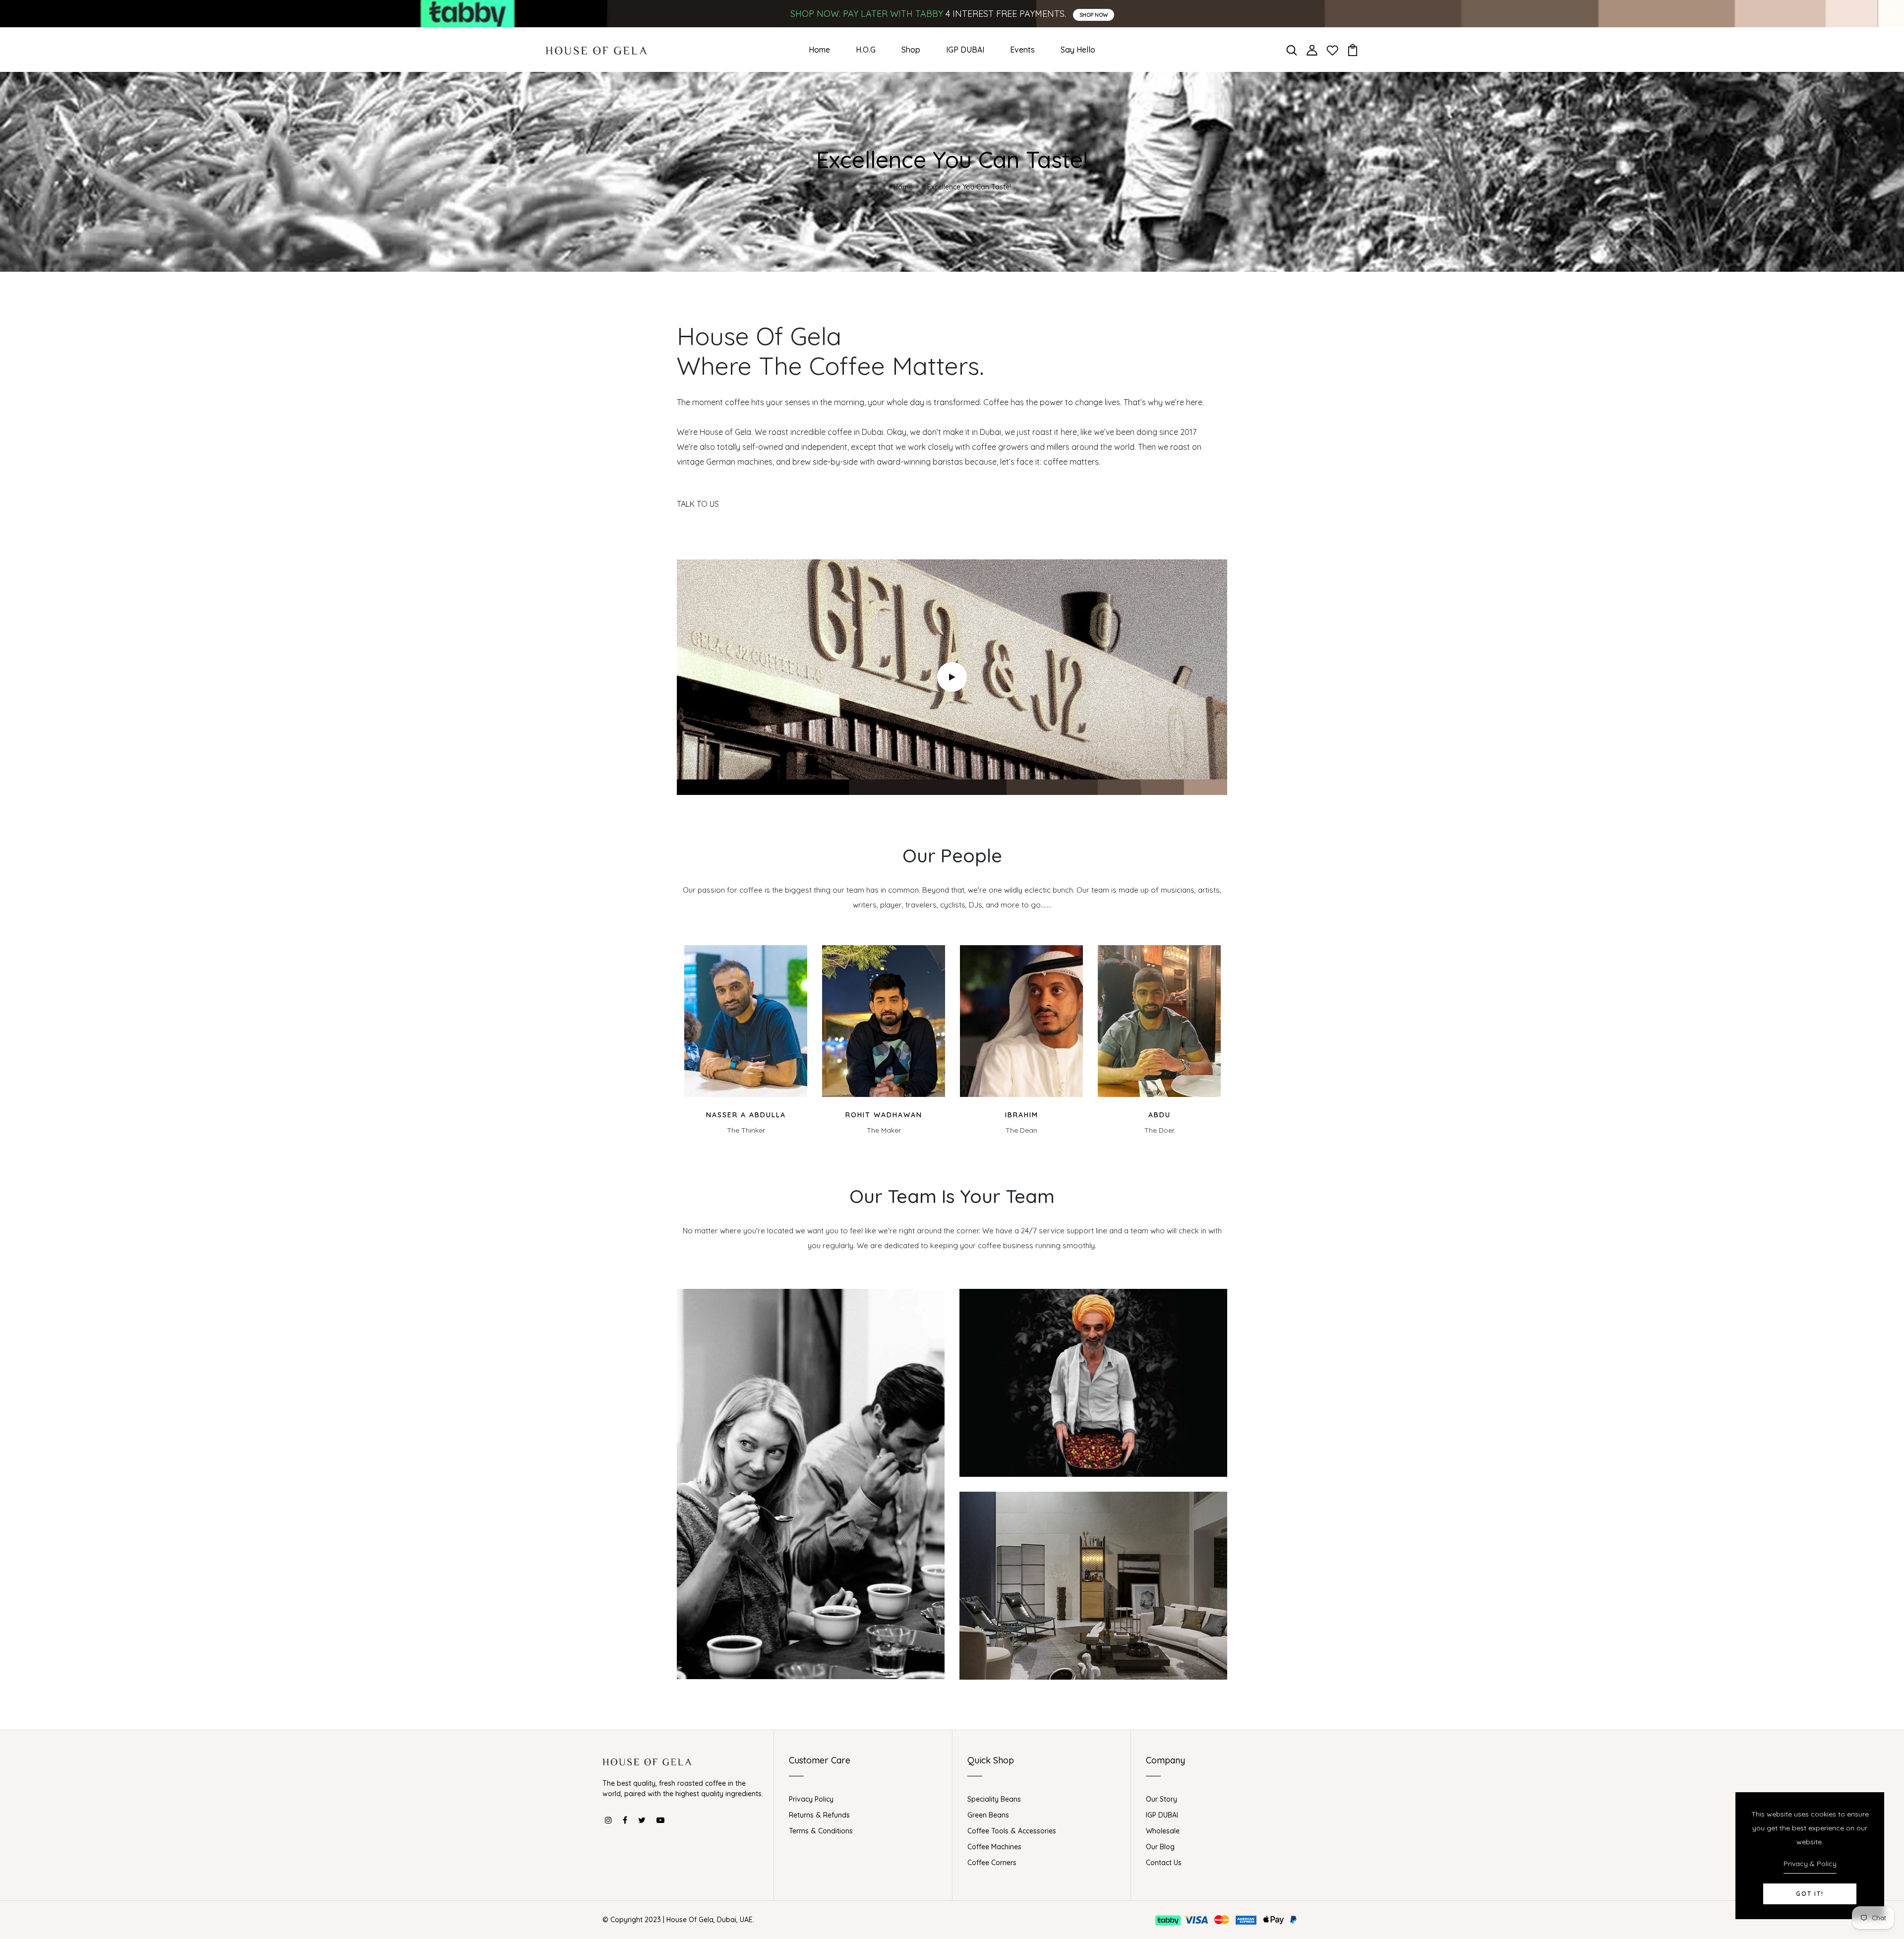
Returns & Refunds (819, 1815)
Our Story (1161, 1799)
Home (819, 50)
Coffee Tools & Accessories (1012, 1831)
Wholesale (1163, 1831)
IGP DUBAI (965, 50)
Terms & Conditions (821, 1831)
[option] (746, 1040)
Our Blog (1160, 1847)
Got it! (1810, 1894)
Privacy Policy (811, 1799)
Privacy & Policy (1810, 1864)
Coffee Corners (992, 1863)
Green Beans (988, 1815)
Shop (911, 50)
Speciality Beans (994, 1799)
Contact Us (1164, 1863)
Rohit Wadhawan (884, 1115)
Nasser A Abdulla (746, 1115)
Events (1022, 50)
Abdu (1160, 1115)
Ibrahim (1022, 1115)
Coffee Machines (994, 1847)
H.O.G (866, 50)
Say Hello (1078, 50)
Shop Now (1094, 15)
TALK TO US (698, 504)
